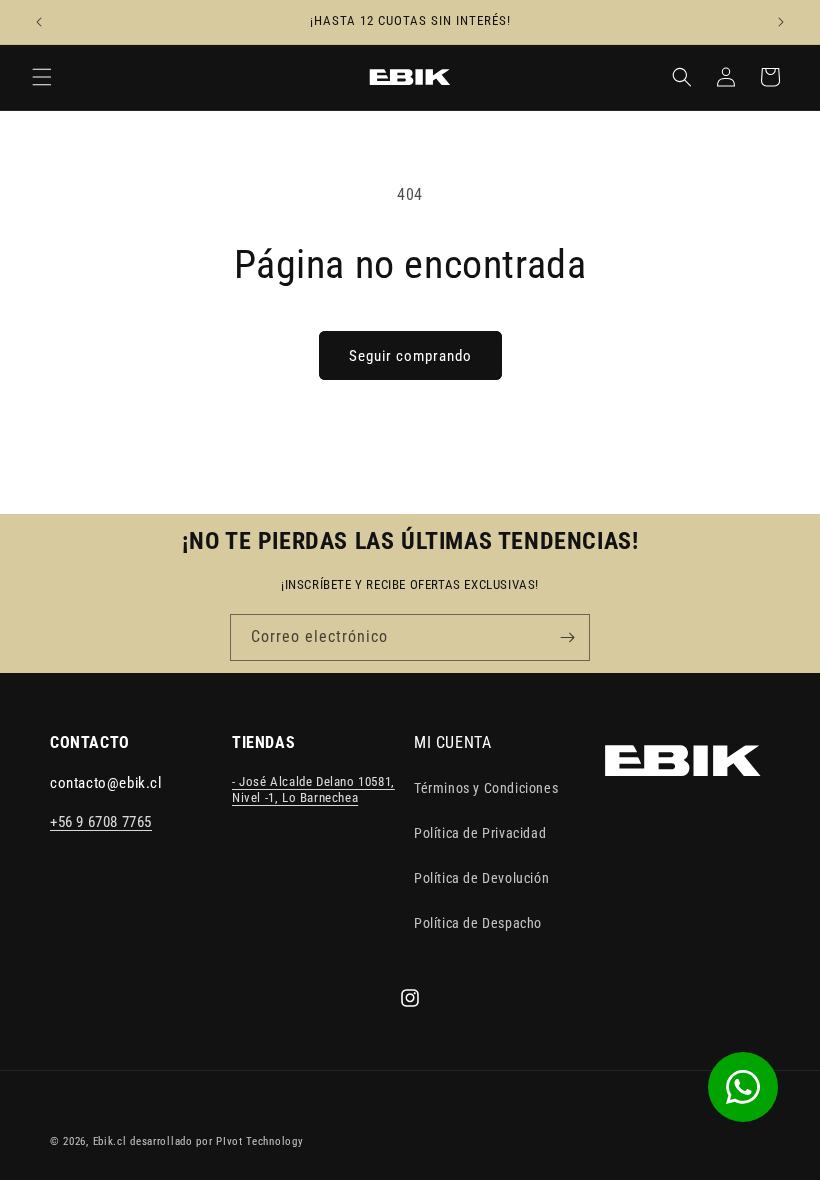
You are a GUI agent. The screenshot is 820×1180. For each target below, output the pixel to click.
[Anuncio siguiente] (781, 22)
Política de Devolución (481, 878)
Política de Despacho (478, 923)
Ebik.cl (110, 1141)
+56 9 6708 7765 (101, 822)
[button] (42, 77)
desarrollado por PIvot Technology (216, 1141)
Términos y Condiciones (486, 788)
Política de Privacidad (480, 833)
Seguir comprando (410, 356)
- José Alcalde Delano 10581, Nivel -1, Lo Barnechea (313, 790)
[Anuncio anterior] (39, 22)
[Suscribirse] (567, 637)
